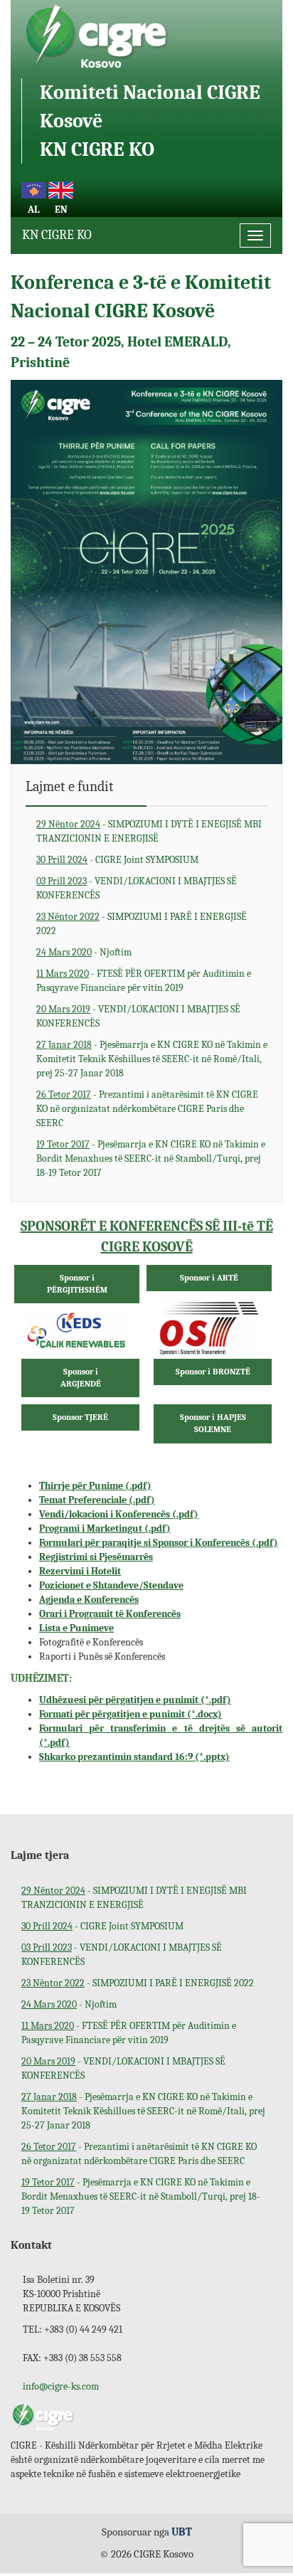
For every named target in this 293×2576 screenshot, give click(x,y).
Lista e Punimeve (76, 1628)
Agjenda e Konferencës (89, 1600)
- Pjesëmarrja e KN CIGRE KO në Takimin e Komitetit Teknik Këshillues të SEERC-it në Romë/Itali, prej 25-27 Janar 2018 (152, 1059)
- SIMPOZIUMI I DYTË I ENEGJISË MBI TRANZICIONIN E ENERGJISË (149, 831)
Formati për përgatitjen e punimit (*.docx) (130, 1714)
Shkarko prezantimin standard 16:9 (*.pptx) (134, 1757)
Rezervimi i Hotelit (80, 1571)
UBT (182, 2532)
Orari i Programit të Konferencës (110, 1614)
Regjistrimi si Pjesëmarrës (96, 1557)
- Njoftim (84, 952)
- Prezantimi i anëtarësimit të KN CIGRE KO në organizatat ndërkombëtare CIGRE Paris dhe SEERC (147, 1109)
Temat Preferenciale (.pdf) (97, 1500)
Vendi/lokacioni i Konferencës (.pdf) (119, 1514)
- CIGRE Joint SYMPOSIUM (117, 860)
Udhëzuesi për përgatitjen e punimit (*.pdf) (135, 1700)
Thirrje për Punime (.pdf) (95, 1486)
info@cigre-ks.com (61, 2386)
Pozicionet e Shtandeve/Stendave (111, 1585)
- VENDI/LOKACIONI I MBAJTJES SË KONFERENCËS (137, 888)
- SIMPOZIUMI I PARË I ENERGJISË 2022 (142, 924)
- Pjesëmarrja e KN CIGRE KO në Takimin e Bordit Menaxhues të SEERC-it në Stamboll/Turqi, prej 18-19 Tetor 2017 (151, 1159)
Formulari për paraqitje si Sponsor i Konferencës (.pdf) (159, 1543)
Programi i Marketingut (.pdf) (105, 1528)
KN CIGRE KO (57, 235)
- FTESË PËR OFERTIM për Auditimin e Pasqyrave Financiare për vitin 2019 (144, 981)
